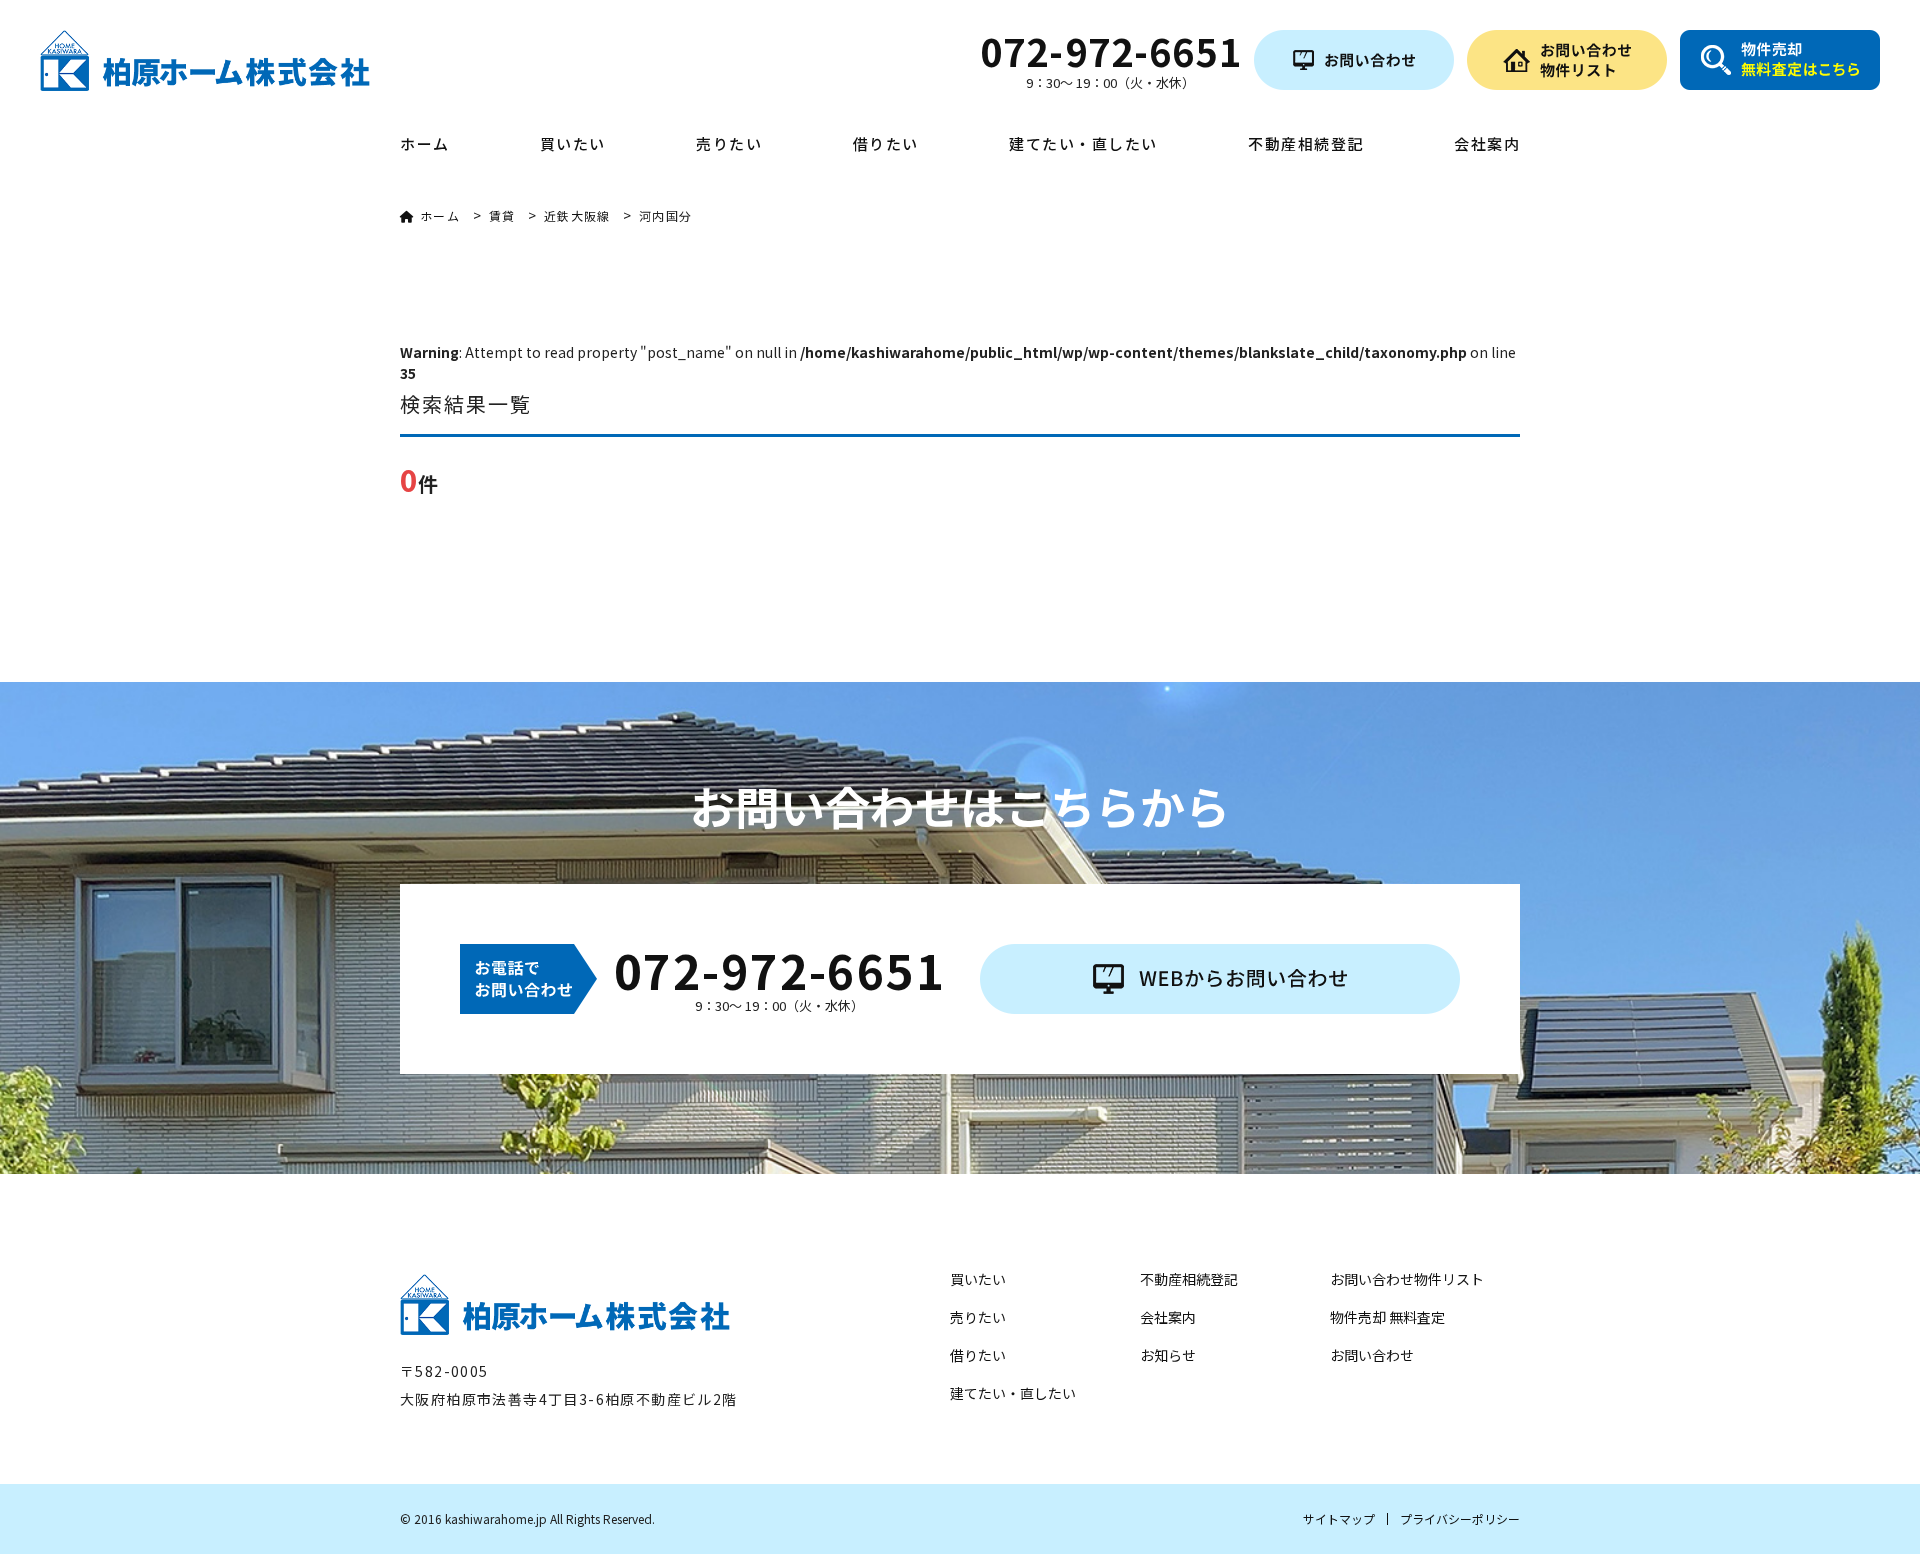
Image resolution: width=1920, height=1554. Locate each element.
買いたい (573, 145)
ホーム (425, 145)
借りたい (886, 145)
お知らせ (1168, 1355)
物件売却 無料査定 (1387, 1317)
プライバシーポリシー (1460, 1518)
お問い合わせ (1372, 1355)
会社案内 (1487, 145)
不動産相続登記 (1306, 145)
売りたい (729, 145)
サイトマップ (1339, 1518)
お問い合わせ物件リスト (1407, 1279)
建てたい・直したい (1083, 145)
